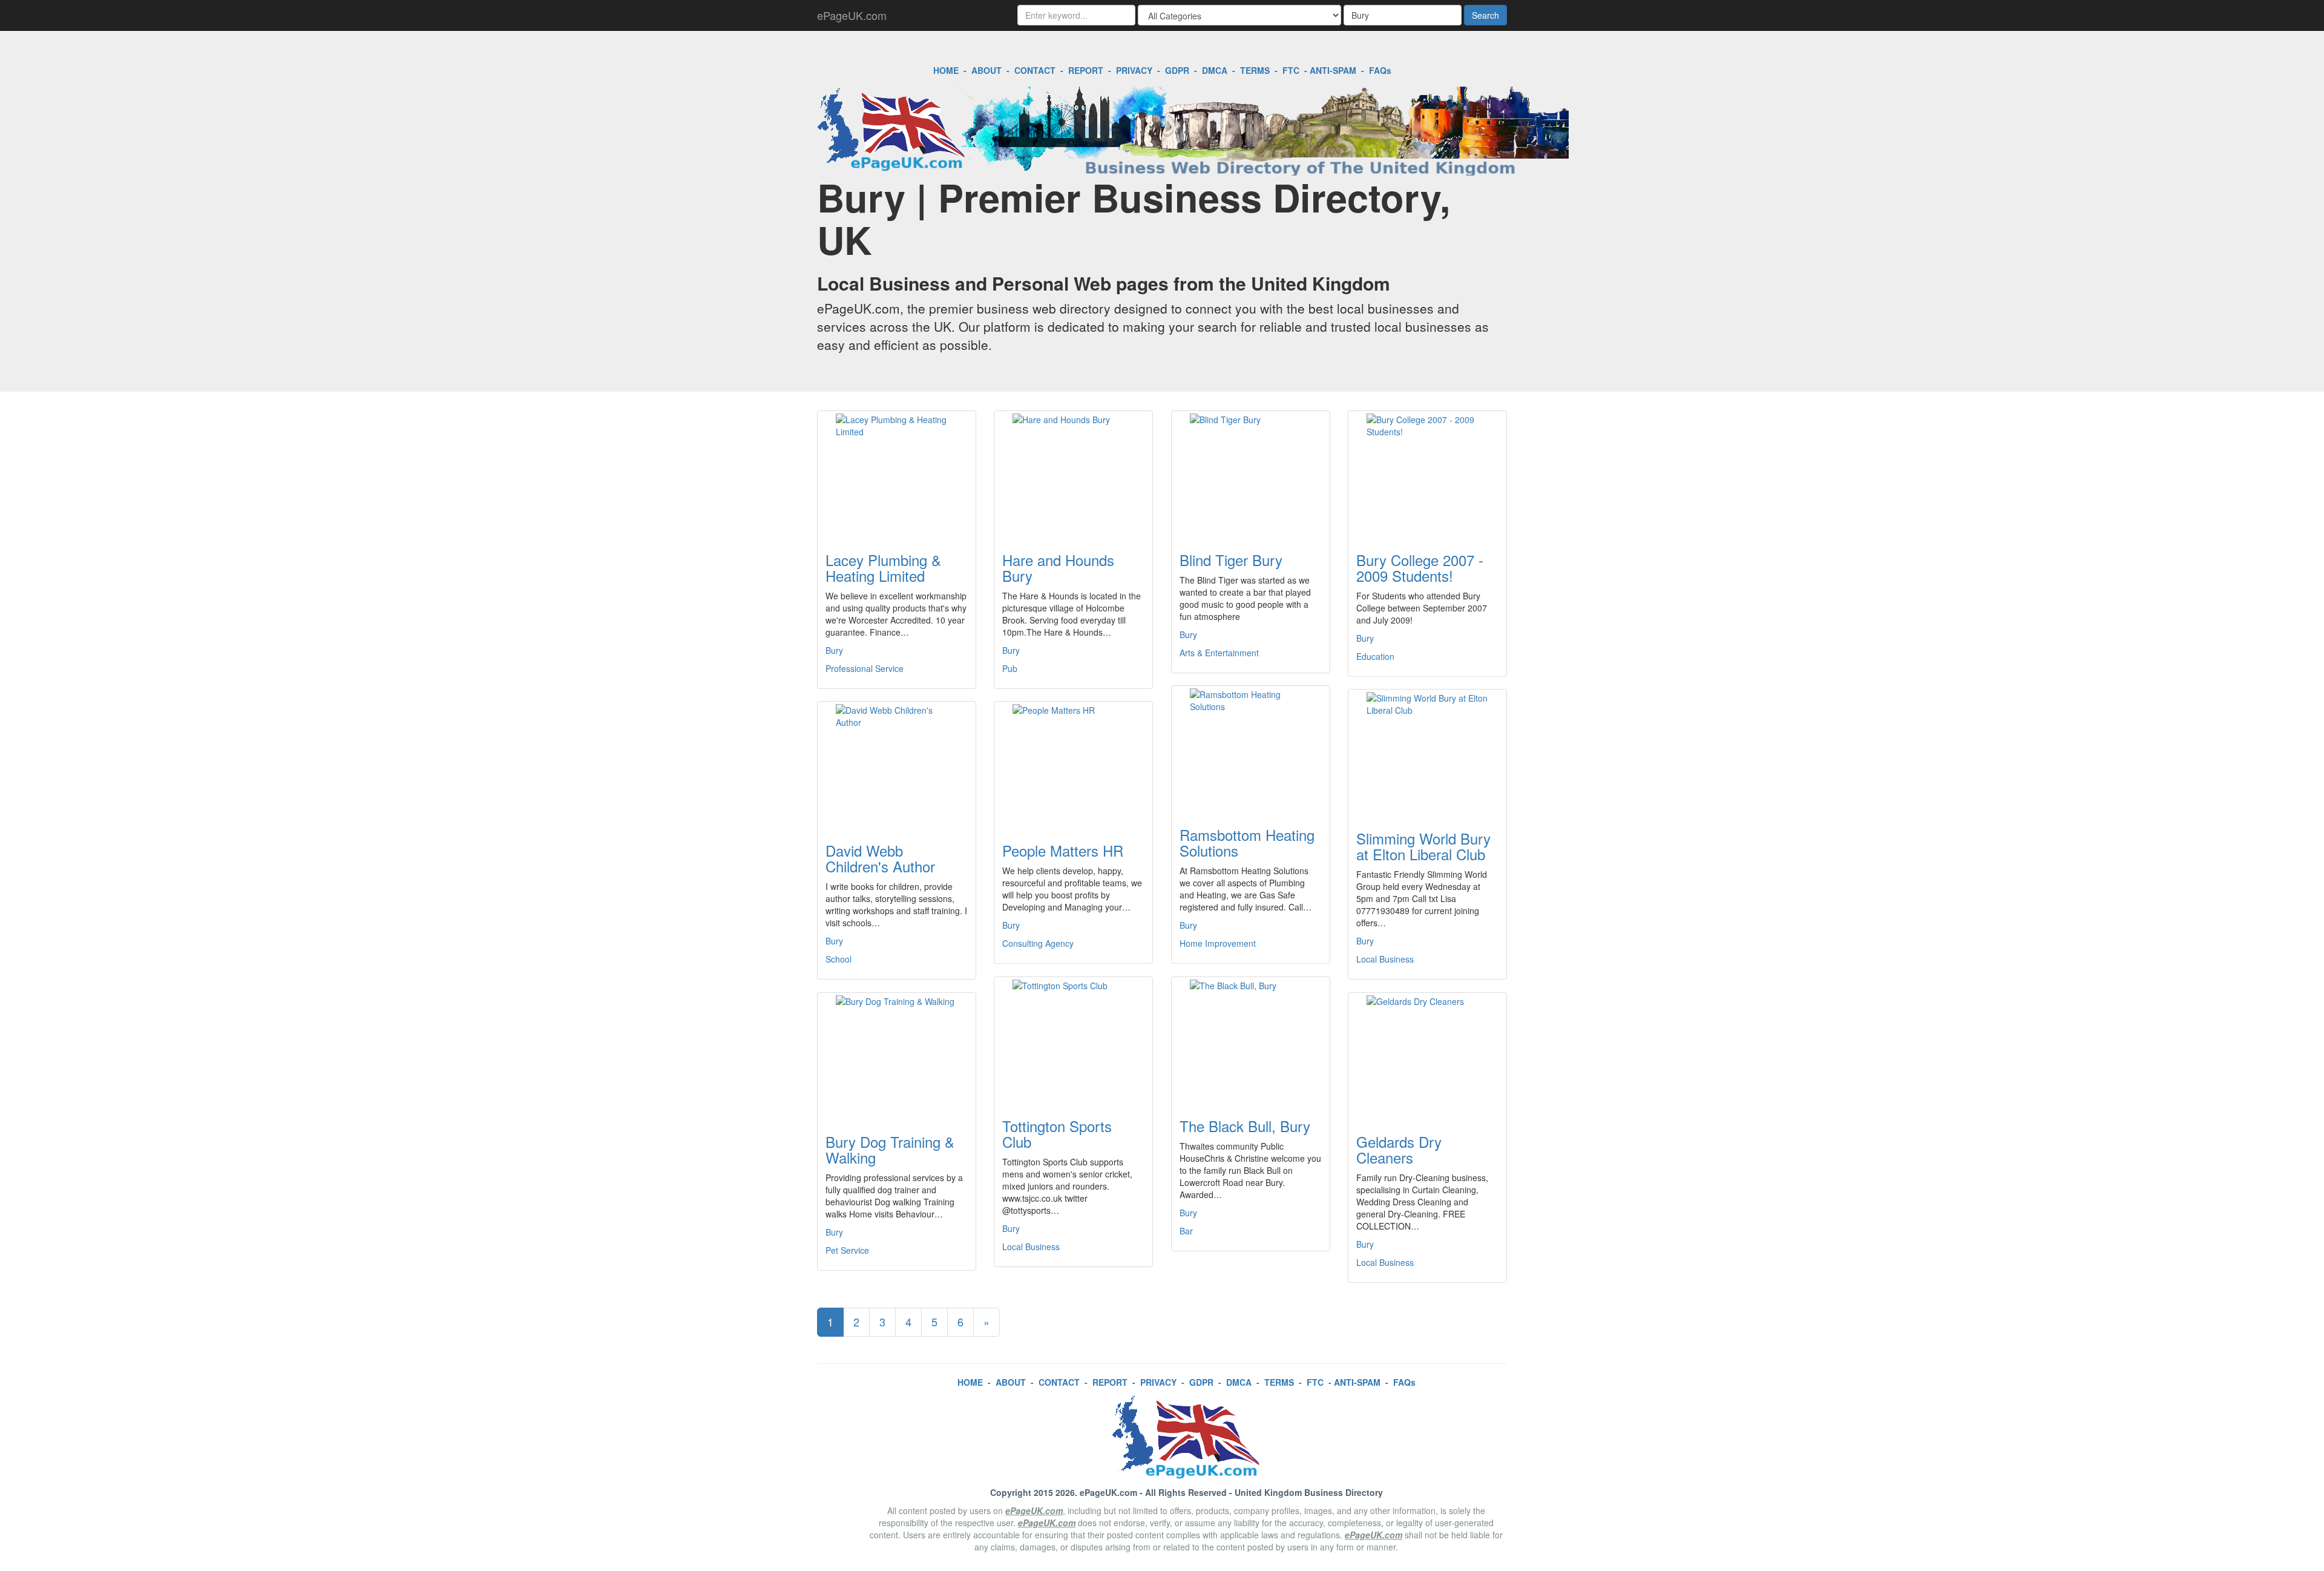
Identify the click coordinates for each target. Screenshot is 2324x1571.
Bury (834, 650)
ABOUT (986, 70)
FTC (1291, 70)
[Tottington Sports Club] (1073, 1040)
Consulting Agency (1038, 943)
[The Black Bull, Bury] (1251, 1040)
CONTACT (1035, 70)
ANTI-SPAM (1333, 70)
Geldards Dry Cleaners (1399, 1149)
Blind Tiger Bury (1231, 560)
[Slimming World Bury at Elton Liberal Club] (1427, 753)
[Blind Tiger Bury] (1251, 474)
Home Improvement (1218, 943)
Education (1375, 656)
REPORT (1086, 70)
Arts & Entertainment (1219, 653)
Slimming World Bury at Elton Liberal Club (1423, 846)
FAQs (1380, 70)
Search (1485, 15)
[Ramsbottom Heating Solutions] (1251, 749)
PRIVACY (1134, 70)
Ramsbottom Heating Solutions (1247, 842)
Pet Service (847, 1250)
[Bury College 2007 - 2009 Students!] (1427, 474)
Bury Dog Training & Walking (890, 1149)
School (839, 959)
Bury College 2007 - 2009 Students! (1420, 568)
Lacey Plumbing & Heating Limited (883, 568)
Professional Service (865, 668)
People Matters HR (1063, 850)
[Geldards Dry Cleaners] (1427, 1056)
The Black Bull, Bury (1245, 1126)
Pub (1010, 668)
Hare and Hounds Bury (1058, 568)
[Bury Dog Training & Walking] (897, 1056)
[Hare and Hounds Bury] (1073, 474)
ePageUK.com (852, 15)
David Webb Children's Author (880, 858)
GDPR (1177, 70)
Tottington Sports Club (1057, 1134)
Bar (1186, 1231)
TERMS (1255, 70)
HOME (946, 70)
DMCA (1215, 70)
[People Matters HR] (1073, 765)
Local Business (1385, 959)
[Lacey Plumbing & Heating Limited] (897, 474)
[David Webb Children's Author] (897, 765)
